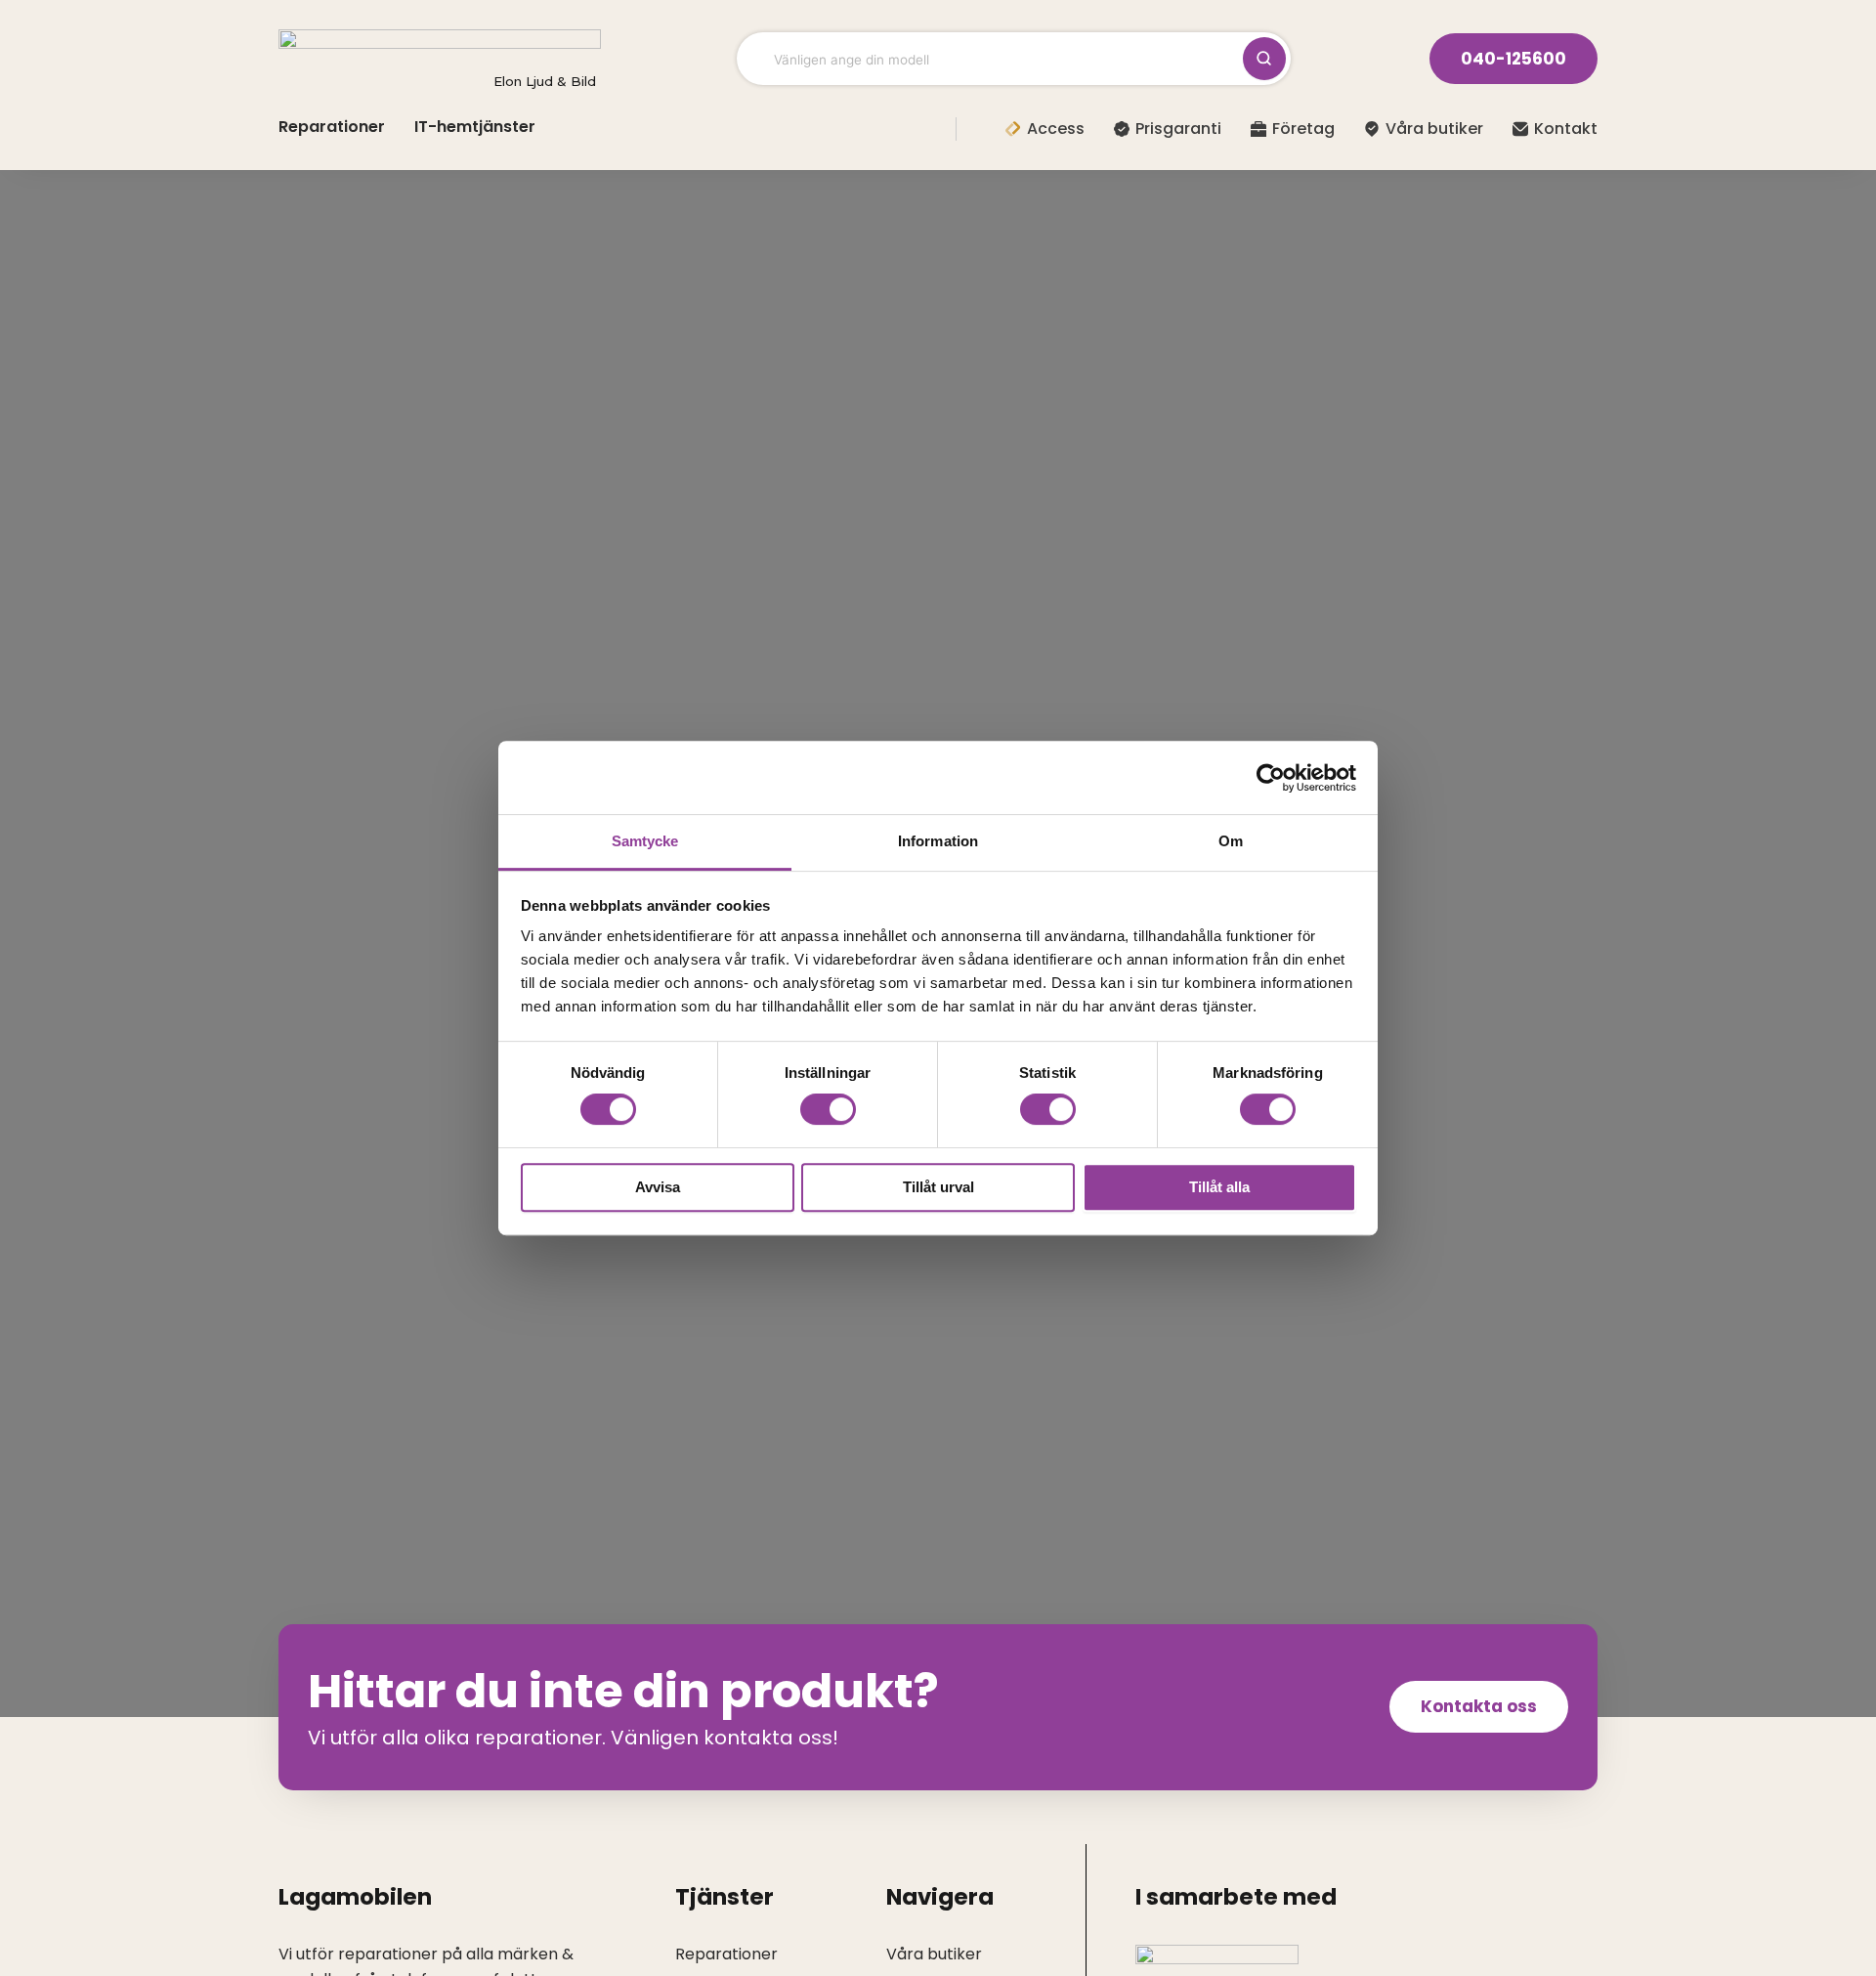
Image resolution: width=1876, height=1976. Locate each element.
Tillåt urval (938, 1187)
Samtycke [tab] (645, 841)
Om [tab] (1231, 841)
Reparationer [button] (332, 127)
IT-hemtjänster (475, 127)
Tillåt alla (1219, 1187)
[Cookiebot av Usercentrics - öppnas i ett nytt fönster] (1271, 778)
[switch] (828, 1109)
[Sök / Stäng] (1264, 59)
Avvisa (658, 1187)
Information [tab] (938, 841)
